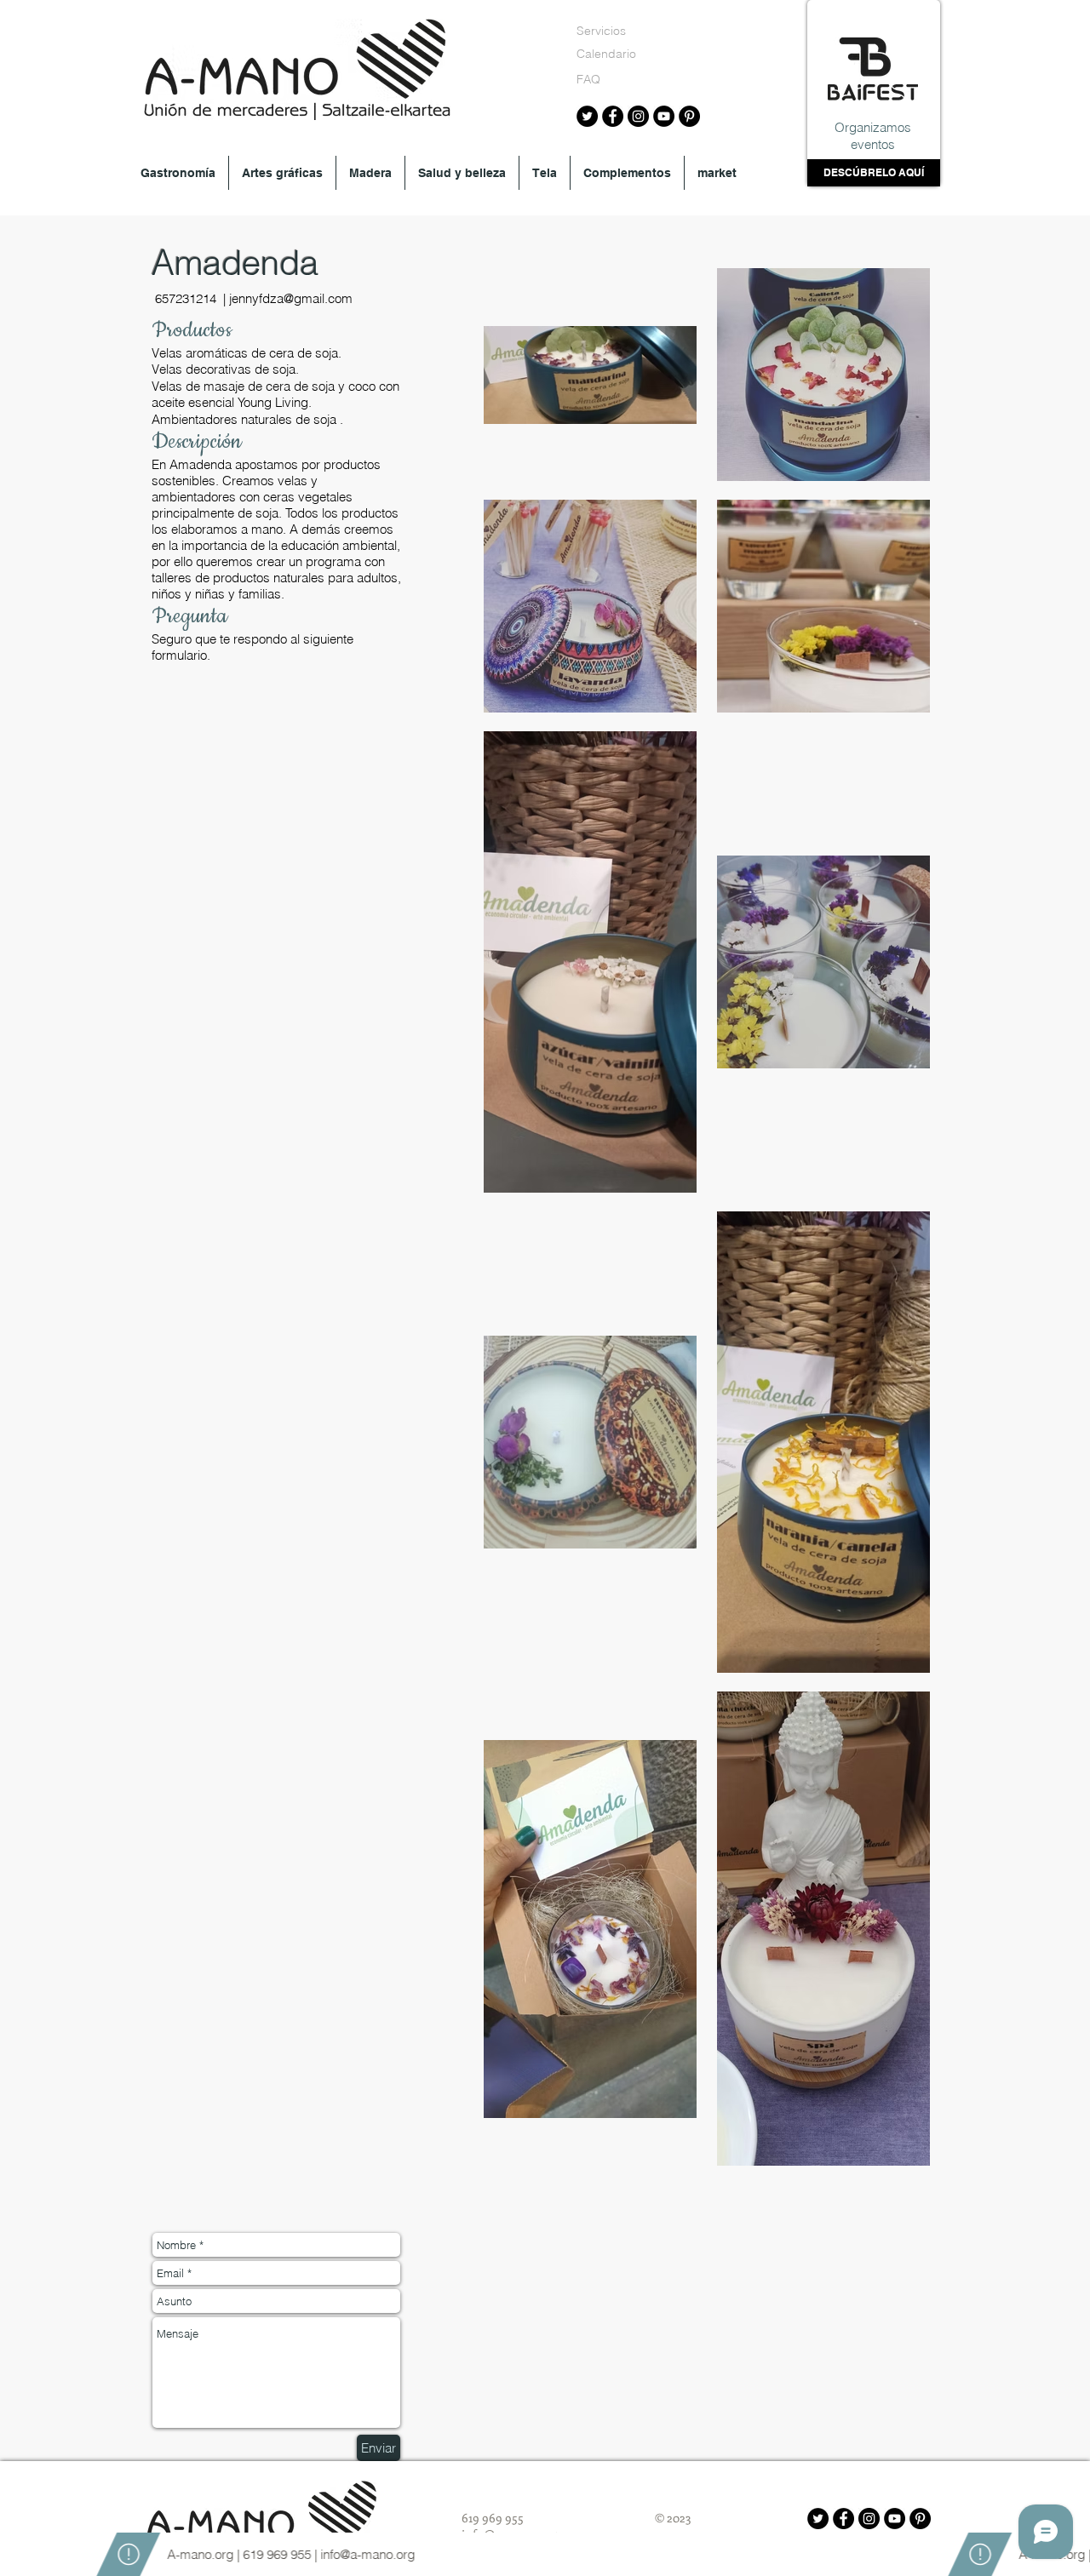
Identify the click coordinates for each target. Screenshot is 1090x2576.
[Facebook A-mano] (613, 116)
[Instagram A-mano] (638, 116)
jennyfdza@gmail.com (291, 298)
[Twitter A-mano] (587, 116)
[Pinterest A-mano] (689, 116)
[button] (178, 173)
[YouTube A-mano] (664, 116)
